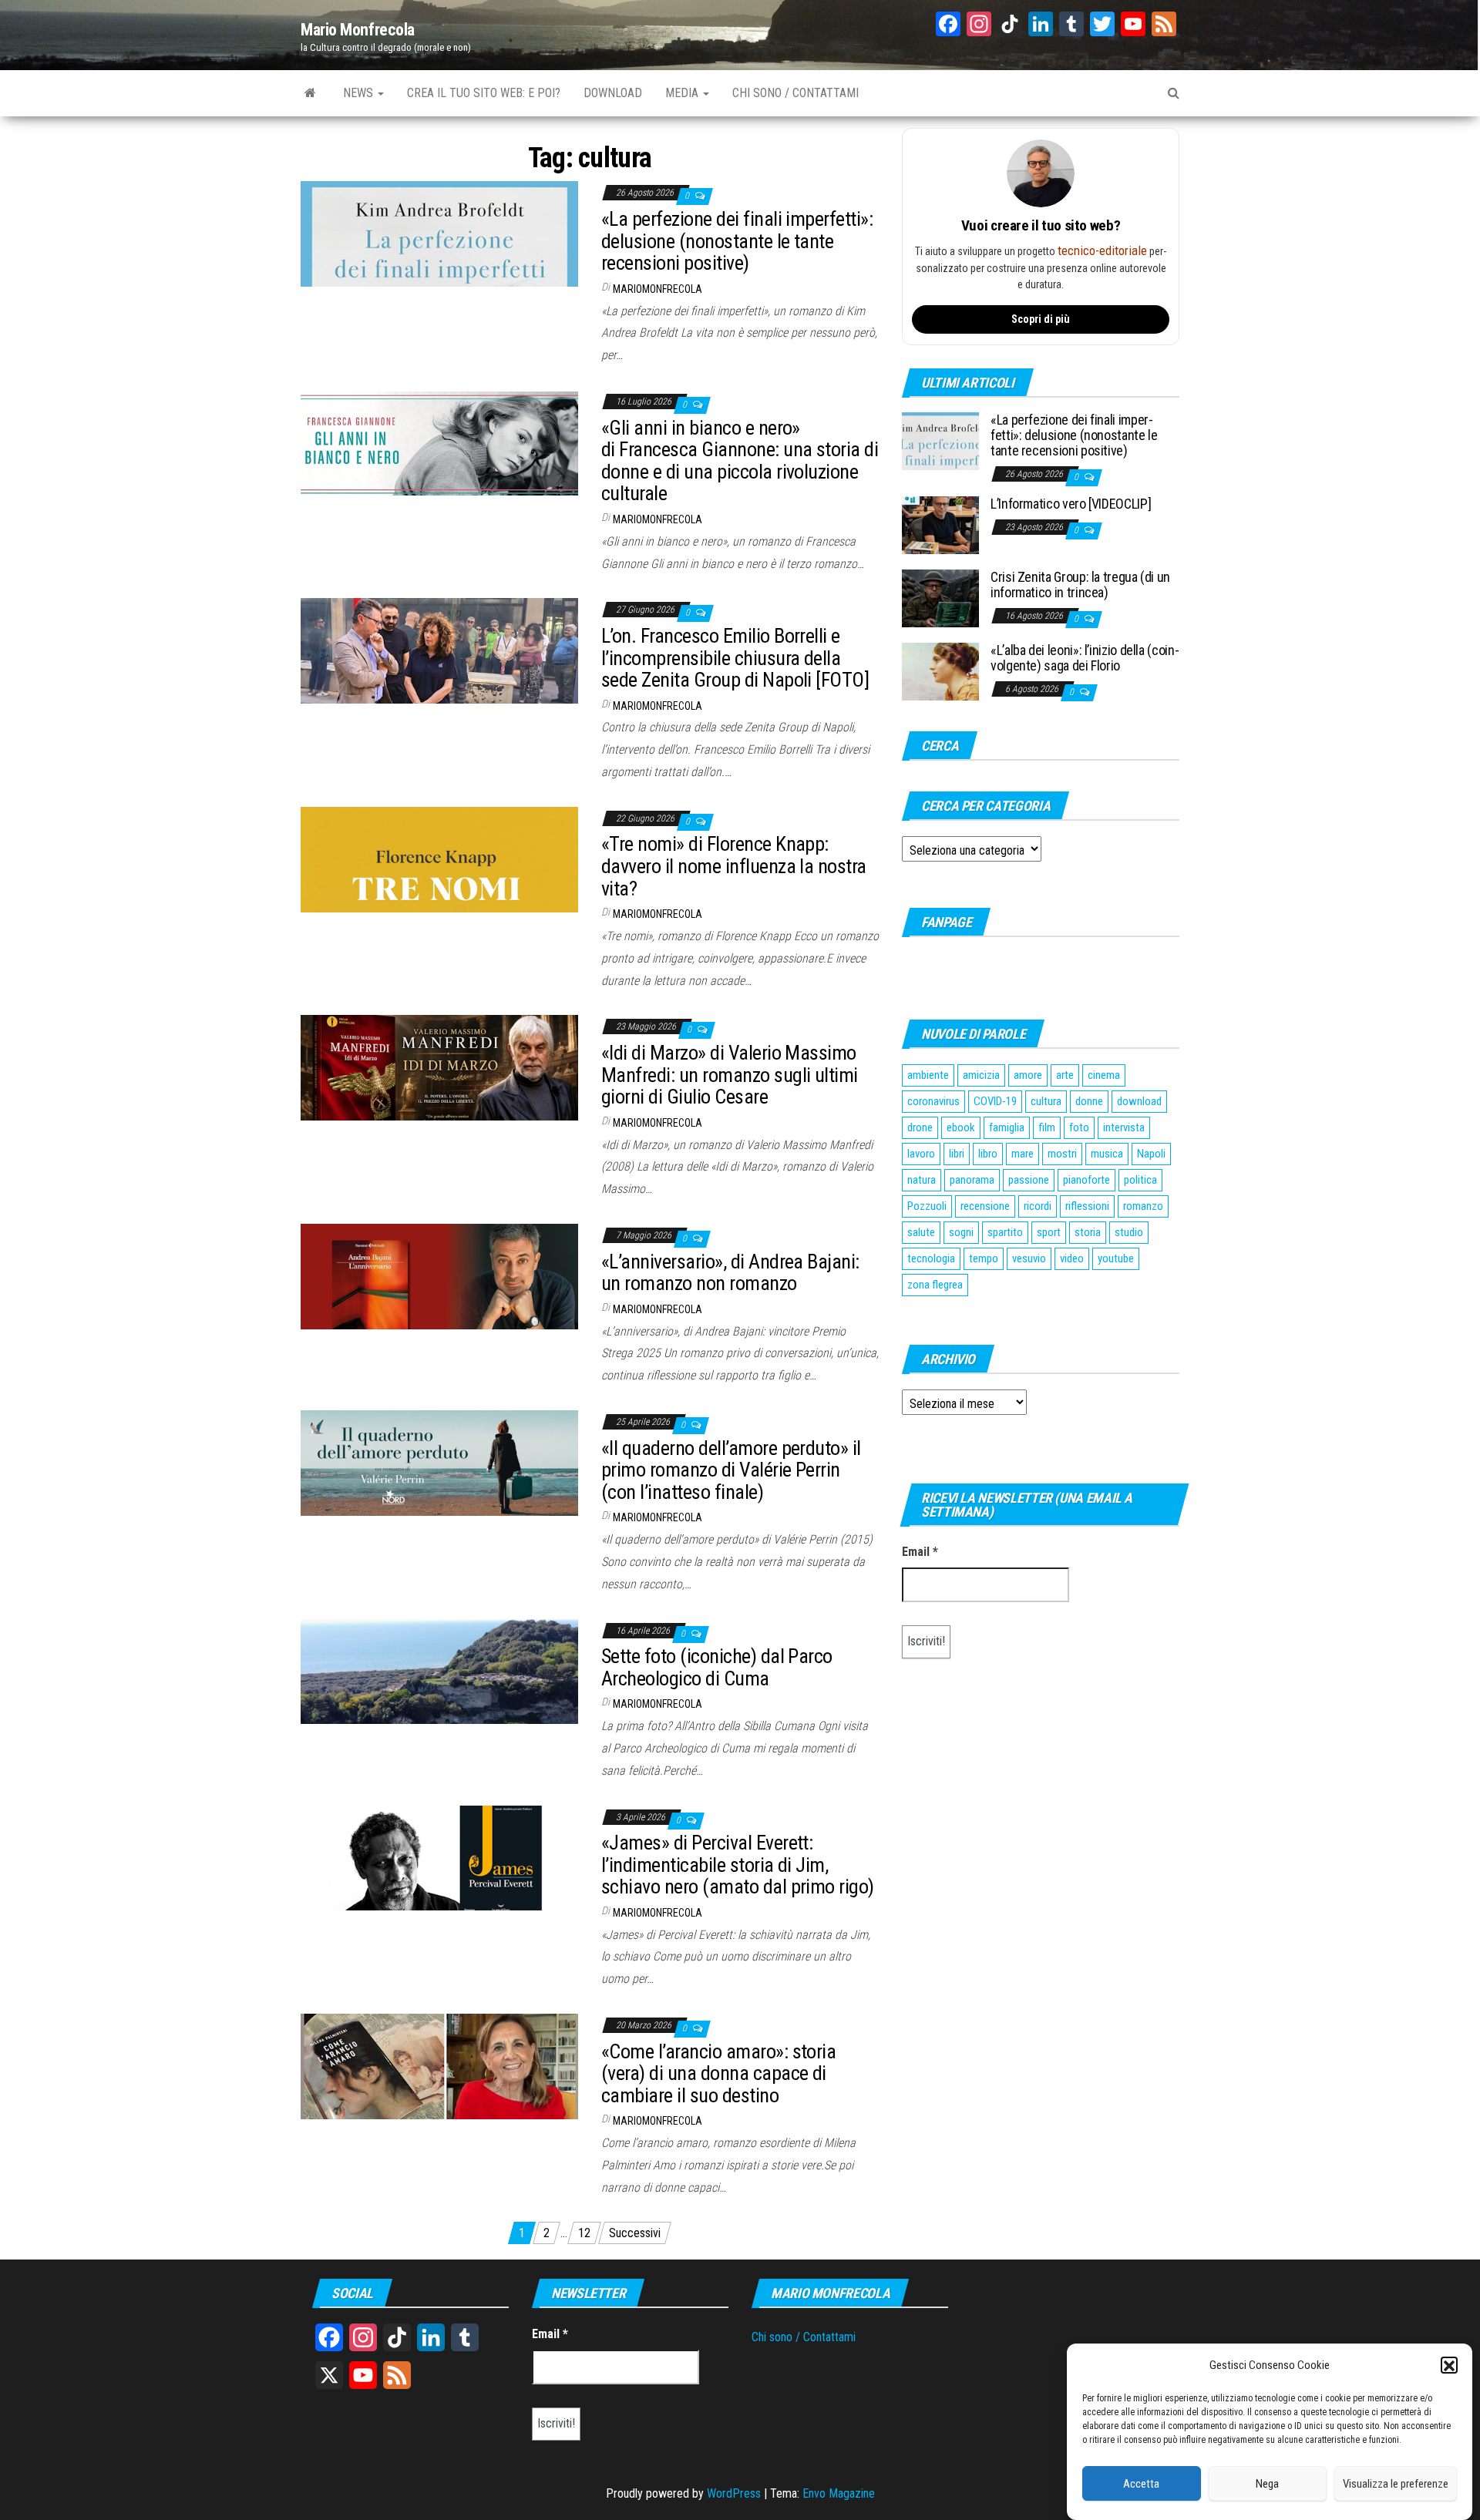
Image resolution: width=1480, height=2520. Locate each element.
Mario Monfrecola (358, 30)
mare (1023, 1154)
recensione (985, 1206)
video (1072, 1258)
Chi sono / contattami (795, 93)
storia (1088, 1232)
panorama (972, 1180)
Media (683, 93)
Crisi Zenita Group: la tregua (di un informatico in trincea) (1080, 585)
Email (920, 1552)
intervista (1124, 1127)
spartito (1005, 1232)
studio (1129, 1232)
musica (1107, 1154)
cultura (1046, 1101)
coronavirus (933, 1101)
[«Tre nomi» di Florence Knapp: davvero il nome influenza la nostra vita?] (439, 859)
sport (1049, 1232)
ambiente (928, 1075)
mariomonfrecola (658, 289)
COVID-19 (995, 1101)
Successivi (635, 2233)
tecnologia (931, 1258)
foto (1079, 1127)
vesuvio (1029, 1258)
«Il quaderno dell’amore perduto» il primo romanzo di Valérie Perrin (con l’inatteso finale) (731, 1470)
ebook (961, 1127)
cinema (1104, 1075)
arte (1065, 1075)
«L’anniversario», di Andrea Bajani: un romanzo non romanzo (730, 1273)
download (1139, 1101)
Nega (1267, 2484)
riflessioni (1087, 1206)
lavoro (921, 1154)
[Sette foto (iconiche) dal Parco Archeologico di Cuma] (439, 1670)
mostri (1062, 1154)
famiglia (1007, 1127)
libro (988, 1154)
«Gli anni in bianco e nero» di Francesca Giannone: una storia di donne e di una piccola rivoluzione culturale (740, 461)
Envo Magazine (839, 2493)
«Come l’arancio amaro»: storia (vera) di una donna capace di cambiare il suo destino (718, 2073)
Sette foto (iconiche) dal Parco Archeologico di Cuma (717, 1667)
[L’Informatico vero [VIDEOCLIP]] (940, 524)
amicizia (981, 1075)
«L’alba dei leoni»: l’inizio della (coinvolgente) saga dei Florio (1085, 658)
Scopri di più (1041, 319)
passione (1029, 1180)
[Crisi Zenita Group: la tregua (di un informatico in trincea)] (940, 598)
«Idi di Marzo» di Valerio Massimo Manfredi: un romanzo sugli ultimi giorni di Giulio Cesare (730, 1075)
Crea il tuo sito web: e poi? (484, 93)
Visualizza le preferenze (1396, 2484)
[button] (1449, 2366)
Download (613, 93)
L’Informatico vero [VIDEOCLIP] (1071, 504)
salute (921, 1232)
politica (1140, 1180)
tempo (984, 1258)
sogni (961, 1232)
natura (922, 1180)
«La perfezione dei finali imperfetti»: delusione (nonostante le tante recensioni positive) (737, 241)
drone (920, 1127)
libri (957, 1154)
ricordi (1038, 1206)
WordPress (734, 2493)
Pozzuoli (927, 1206)
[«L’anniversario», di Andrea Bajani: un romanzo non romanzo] (439, 1276)
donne (1089, 1101)
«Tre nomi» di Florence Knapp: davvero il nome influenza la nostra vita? (734, 866)
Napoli (1151, 1154)
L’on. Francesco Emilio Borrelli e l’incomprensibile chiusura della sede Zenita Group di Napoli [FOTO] (735, 658)
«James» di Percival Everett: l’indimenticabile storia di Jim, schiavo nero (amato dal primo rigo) (738, 1865)
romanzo (1143, 1206)
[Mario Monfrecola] (310, 93)
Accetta (1141, 2484)
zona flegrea (935, 1285)
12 (584, 2233)
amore (1028, 1075)
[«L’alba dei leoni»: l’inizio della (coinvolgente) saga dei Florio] (940, 671)
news (360, 93)
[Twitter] (1102, 26)
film (1047, 1127)
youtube (1116, 1258)
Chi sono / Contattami (804, 2337)
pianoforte (1086, 1180)
